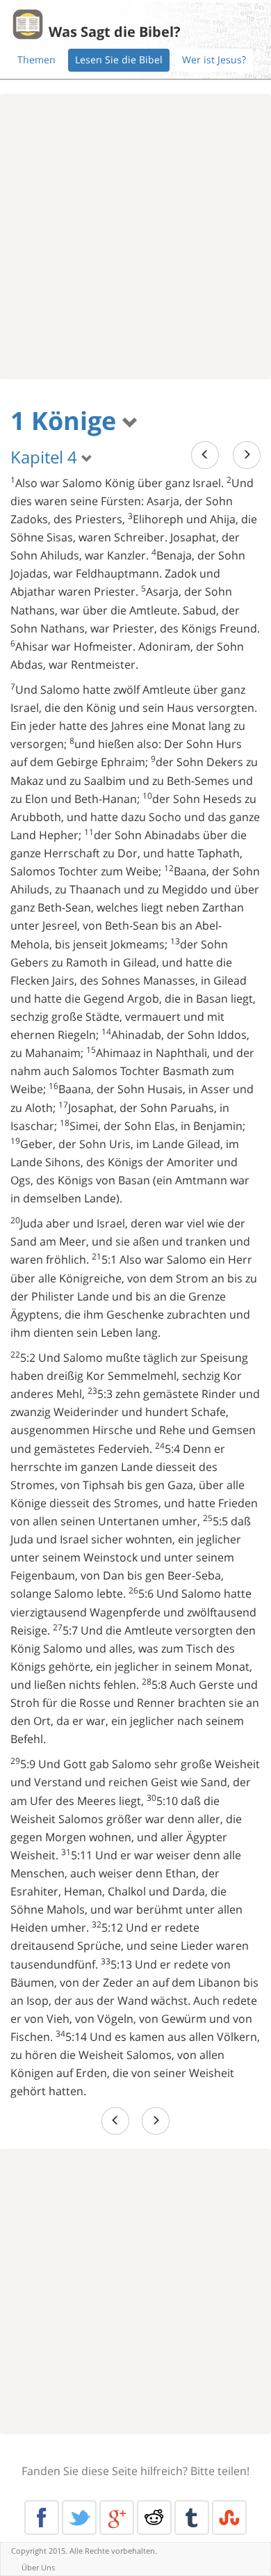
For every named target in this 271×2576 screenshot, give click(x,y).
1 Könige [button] (66, 421)
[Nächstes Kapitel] (247, 455)
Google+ (117, 2518)
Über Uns (38, 2567)
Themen (36, 59)
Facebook (42, 2518)
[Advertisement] (135, 237)
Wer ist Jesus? (214, 59)
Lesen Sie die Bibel (119, 59)
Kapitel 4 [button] (46, 457)
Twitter (79, 2518)
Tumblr (192, 2518)
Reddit (154, 2518)
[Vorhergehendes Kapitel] (205, 455)
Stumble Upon (229, 2518)
